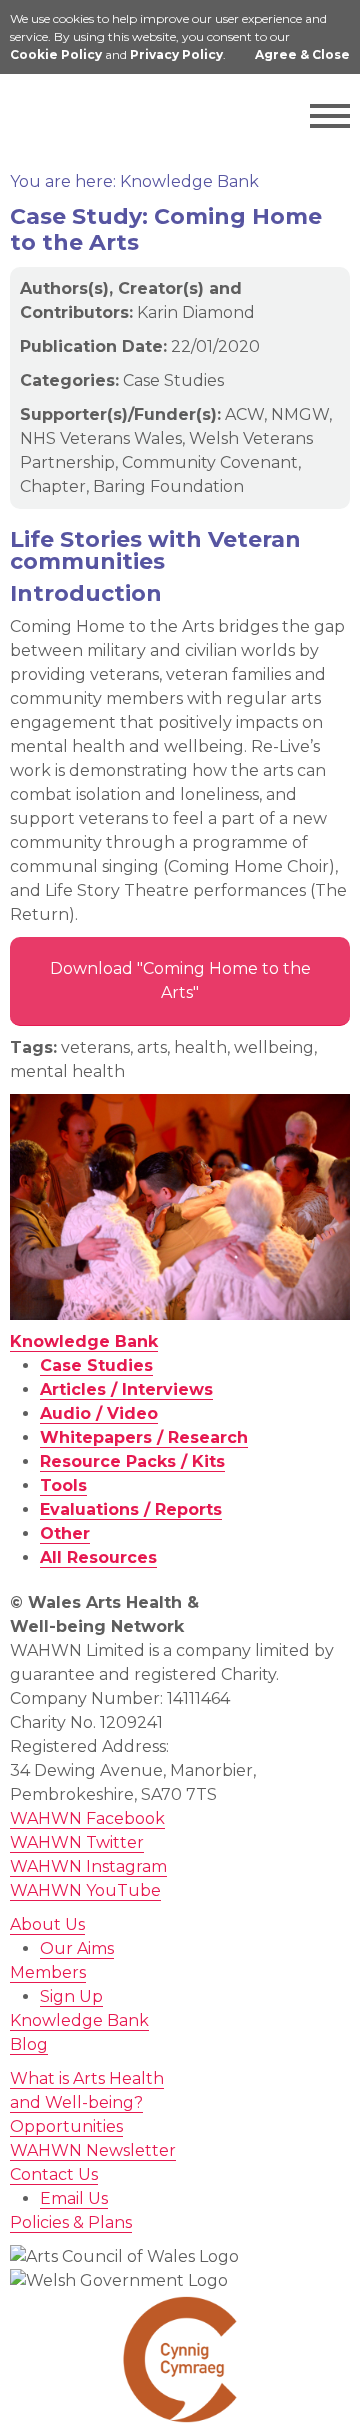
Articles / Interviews (126, 1389)
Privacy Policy (176, 54)
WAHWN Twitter (77, 1842)
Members (48, 1972)
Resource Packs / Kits (132, 1461)
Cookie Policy (56, 54)
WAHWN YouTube (85, 1890)
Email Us (74, 2198)
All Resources (98, 1557)
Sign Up (71, 1996)
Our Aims (77, 1948)
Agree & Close (302, 54)
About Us (47, 1924)
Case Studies (96, 1365)
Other (65, 1533)
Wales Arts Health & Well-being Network (100, 116)
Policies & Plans (71, 2222)
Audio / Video (99, 1413)
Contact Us (54, 2174)
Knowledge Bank (84, 1341)
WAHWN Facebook (87, 1818)
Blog (29, 2044)
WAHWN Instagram (88, 1866)
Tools (63, 1485)
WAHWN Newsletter (93, 2150)
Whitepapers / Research (144, 1437)
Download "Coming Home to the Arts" (180, 980)
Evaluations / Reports (131, 1509)
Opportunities (66, 2126)
